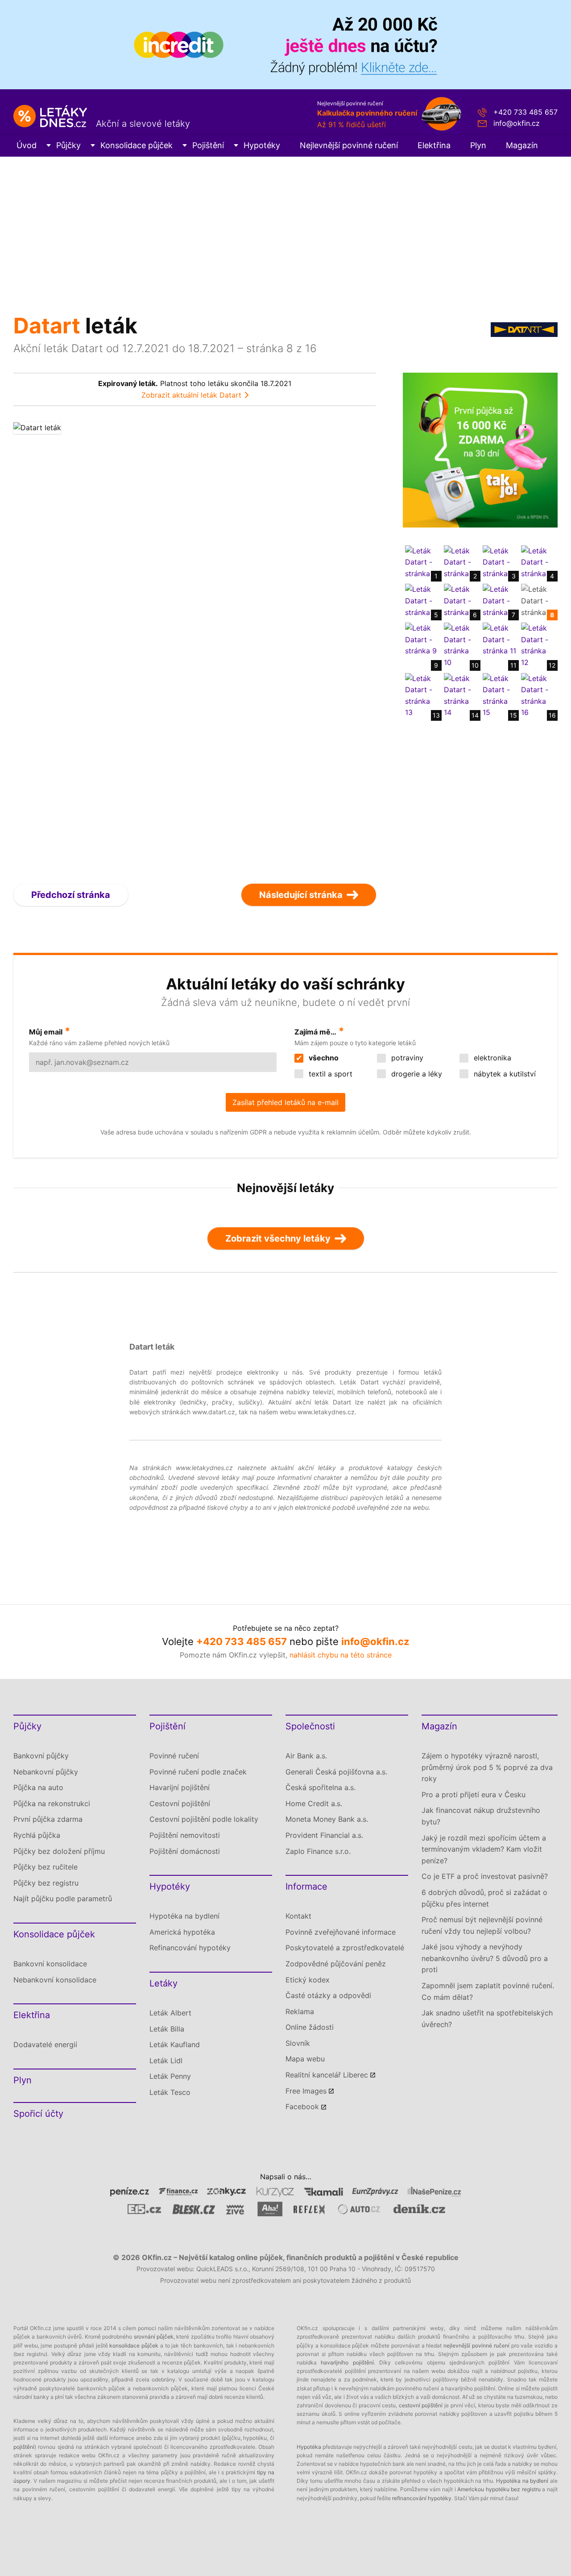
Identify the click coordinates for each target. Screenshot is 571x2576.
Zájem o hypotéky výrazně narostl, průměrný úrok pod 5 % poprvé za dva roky (487, 1767)
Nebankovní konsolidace (55, 1980)
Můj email (46, 1032)
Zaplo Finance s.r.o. (318, 1851)
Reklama (300, 2011)
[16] (538, 695)
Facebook (302, 2107)
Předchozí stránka (71, 895)
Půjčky (68, 145)
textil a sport (329, 1074)
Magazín (522, 145)
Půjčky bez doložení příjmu (59, 1851)
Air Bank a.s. (306, 1756)
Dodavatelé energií (45, 2044)
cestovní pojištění (421, 2405)
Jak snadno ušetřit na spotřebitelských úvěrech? (487, 2019)
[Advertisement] (285, 224)
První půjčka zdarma (48, 1819)
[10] (461, 645)
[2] (461, 561)
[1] (422, 561)
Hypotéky (262, 145)
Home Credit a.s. (314, 1803)
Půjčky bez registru (46, 1883)
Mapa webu (305, 2059)
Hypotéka (309, 2447)
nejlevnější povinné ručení (476, 2345)
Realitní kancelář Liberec (327, 2075)
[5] (422, 600)
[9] (422, 639)
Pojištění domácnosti (185, 1851)
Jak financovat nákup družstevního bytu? (481, 1816)
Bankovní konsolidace (50, 1964)
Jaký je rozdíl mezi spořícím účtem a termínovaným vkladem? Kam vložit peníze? (484, 1849)
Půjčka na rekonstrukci (52, 1803)
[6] (461, 600)
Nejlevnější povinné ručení (349, 145)
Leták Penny (170, 2076)
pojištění (24, 2447)
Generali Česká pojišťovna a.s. (336, 1772)
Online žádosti (310, 2027)
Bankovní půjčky (41, 1756)
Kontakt (298, 1916)
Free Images (306, 2091)
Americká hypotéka (182, 1932)
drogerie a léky (416, 1074)
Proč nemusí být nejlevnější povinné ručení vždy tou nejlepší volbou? (482, 1925)
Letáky (163, 1983)
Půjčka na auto (38, 1787)
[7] (500, 600)
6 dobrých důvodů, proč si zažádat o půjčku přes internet (484, 1898)
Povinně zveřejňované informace (341, 1932)
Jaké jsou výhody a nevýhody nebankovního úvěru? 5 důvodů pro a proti (485, 1958)
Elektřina (434, 145)
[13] (422, 695)
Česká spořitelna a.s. (321, 1787)
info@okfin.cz (517, 123)
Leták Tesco (170, 2092)
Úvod (27, 145)
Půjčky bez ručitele (46, 1867)
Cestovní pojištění (180, 1803)
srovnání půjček (154, 2337)
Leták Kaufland (175, 2044)
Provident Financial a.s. (324, 1835)
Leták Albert (170, 2013)
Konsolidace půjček (137, 145)
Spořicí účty (38, 2114)
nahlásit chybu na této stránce (341, 1655)
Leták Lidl (166, 2061)
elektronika (491, 1058)
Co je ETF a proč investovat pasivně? (485, 1876)
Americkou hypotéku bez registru (499, 2489)
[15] (500, 695)
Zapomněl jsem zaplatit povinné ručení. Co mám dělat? (488, 1991)
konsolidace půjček (134, 2345)
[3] (500, 561)
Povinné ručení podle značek (198, 1772)
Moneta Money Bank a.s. (327, 1819)
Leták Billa (167, 2029)
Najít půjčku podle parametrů (63, 1899)
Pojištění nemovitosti (185, 1835)
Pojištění (208, 145)
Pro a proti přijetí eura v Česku (474, 1795)
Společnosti (310, 1726)
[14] (461, 695)
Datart (47, 326)
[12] (538, 645)
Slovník (298, 2043)
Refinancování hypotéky (190, 1948)
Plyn (478, 145)
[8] (538, 600)
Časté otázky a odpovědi (328, 1995)
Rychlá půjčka (37, 1835)
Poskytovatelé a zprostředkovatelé (345, 1948)
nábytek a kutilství (504, 1074)
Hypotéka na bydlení (184, 1916)
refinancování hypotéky (422, 2498)
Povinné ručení (174, 1756)
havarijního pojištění (347, 2362)
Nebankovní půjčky (46, 1772)
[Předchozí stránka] (104, 645)
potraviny (406, 1058)
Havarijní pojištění (180, 1787)
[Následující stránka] (286, 645)
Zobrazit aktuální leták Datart (191, 395)
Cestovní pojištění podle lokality (204, 1819)
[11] (500, 639)
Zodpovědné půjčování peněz (336, 1964)
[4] (538, 561)
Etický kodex (308, 1980)
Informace (306, 1886)
